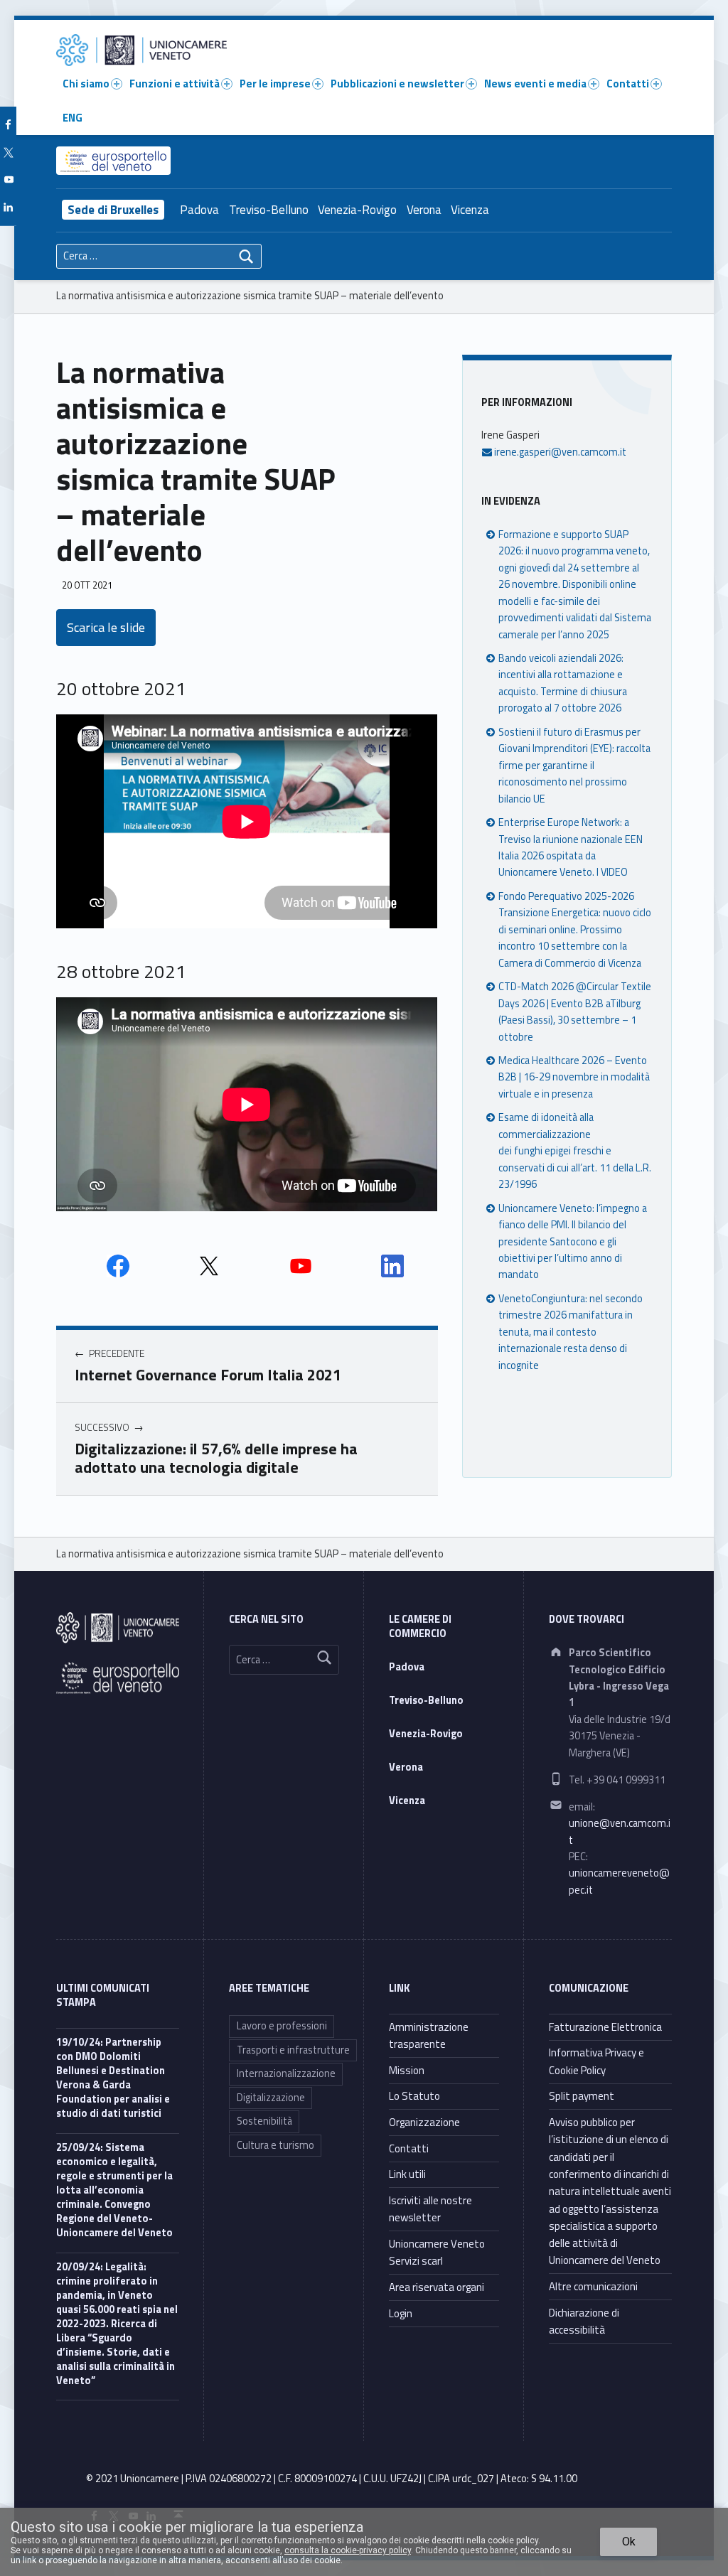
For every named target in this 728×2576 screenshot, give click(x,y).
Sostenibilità (264, 2121)
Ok (629, 2542)
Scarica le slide (106, 627)
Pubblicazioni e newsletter (397, 84)
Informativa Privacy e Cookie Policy (596, 2061)
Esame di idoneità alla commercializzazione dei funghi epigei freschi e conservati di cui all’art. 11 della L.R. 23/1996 (575, 1151)
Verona (424, 210)
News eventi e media (535, 84)
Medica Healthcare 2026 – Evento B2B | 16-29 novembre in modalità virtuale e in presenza (574, 1077)
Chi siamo (86, 84)
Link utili (407, 2174)
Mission (407, 2070)
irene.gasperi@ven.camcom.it (559, 452)
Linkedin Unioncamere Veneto (392, 1266)
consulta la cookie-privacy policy (348, 2550)
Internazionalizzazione (286, 2073)
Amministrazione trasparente (429, 2035)
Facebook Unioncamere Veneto (118, 1266)
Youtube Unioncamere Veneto (301, 1266)
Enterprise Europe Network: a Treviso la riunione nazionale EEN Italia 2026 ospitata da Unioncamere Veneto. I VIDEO (571, 847)
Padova (199, 210)
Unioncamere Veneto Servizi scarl (437, 2252)
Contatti (628, 84)
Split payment (582, 2096)
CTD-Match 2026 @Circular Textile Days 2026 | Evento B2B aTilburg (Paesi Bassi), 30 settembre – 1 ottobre (575, 1011)
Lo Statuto (414, 2096)
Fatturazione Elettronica (605, 2027)
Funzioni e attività (175, 84)
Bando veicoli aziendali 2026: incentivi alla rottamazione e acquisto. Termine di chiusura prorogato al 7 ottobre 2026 (563, 683)
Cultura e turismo (275, 2145)
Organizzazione (424, 2122)
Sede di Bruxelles (113, 210)
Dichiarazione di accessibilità (584, 2321)
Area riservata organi (437, 2287)
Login (401, 2313)
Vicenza (470, 210)
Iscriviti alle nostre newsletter (430, 2209)
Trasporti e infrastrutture (293, 2050)
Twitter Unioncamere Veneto (209, 1266)
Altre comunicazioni (593, 2286)
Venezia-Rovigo (357, 210)
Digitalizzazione (271, 2098)
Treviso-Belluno (269, 210)
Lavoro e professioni (282, 2026)
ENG (73, 118)
